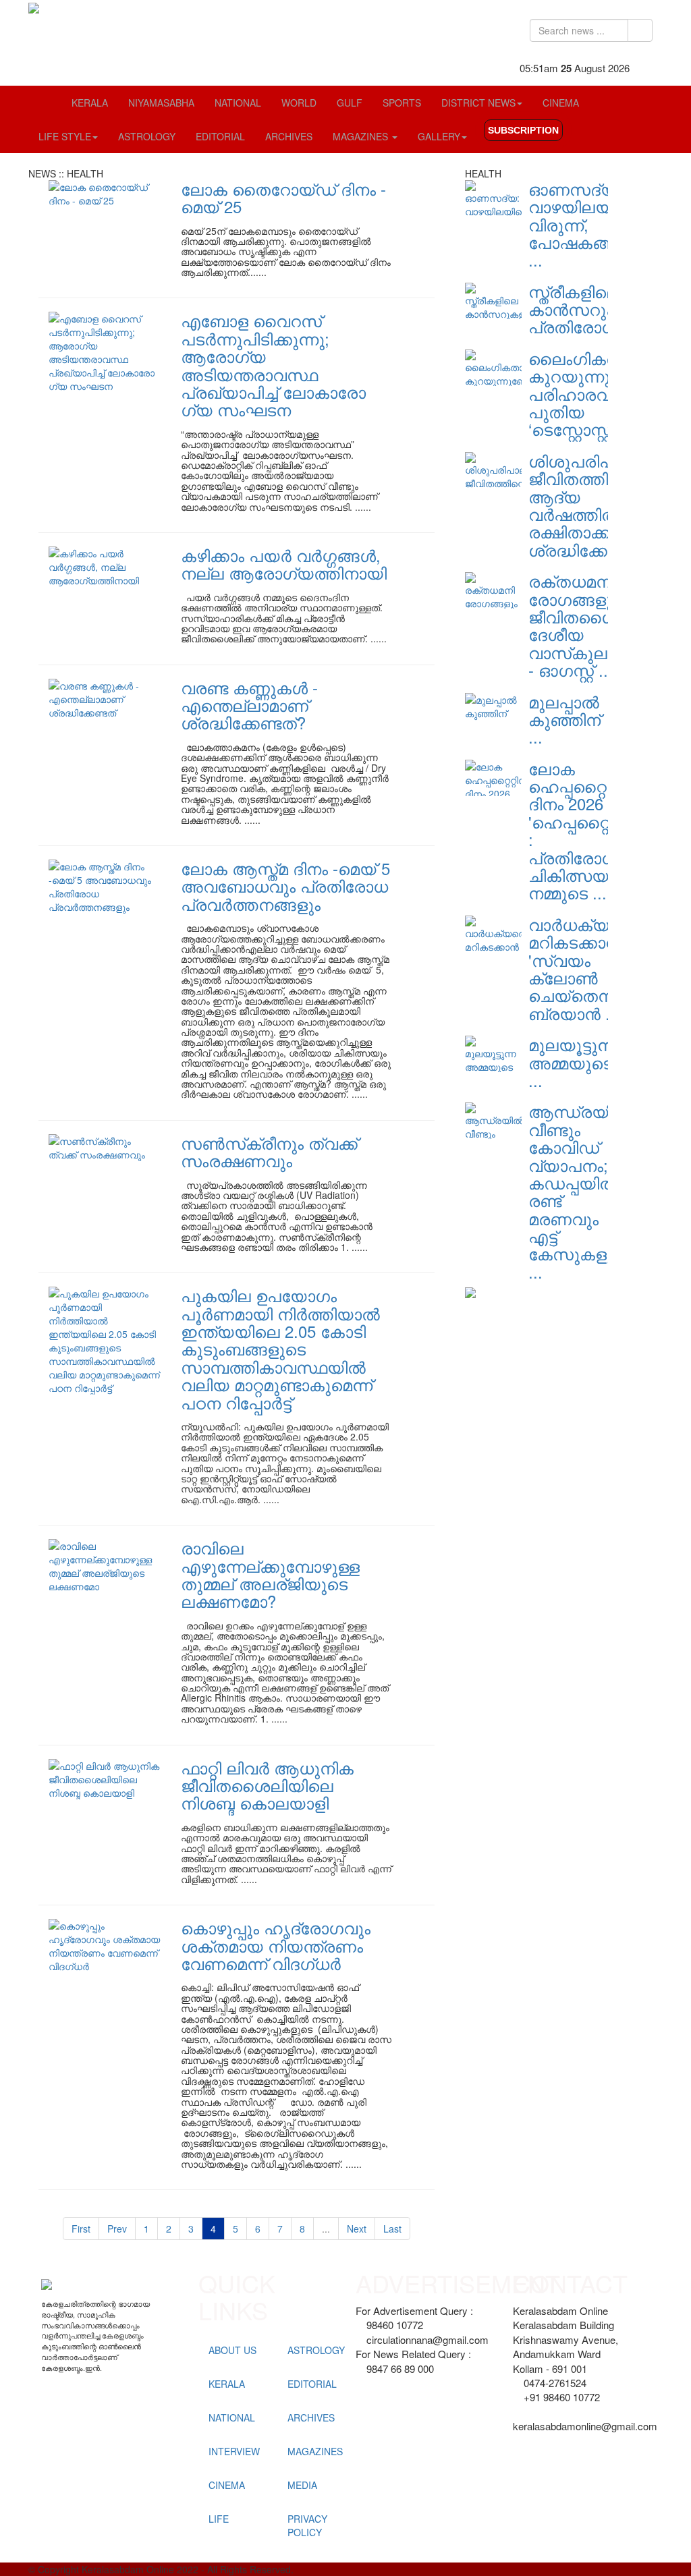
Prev (117, 2229)
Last (392, 2229)
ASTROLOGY (147, 136)
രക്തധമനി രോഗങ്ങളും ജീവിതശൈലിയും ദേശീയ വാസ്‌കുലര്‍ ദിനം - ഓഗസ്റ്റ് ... (597, 625)
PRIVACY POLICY (307, 2525)
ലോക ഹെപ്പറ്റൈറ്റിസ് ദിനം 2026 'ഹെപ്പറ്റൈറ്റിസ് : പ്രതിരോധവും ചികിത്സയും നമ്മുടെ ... (587, 831)
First (81, 2229)
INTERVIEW (234, 2451)
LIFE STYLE (65, 136)
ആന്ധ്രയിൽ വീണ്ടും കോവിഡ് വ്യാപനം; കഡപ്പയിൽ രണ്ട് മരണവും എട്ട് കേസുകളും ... (579, 1191)
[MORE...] (470, 1291)
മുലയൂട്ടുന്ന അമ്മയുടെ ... (573, 1062)
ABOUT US (232, 2350)
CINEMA (561, 103)
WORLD (299, 103)
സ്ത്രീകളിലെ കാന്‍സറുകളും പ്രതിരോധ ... (587, 309)
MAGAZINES (362, 136)
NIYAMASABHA (161, 103)
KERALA (90, 103)
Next (357, 2229)
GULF (350, 103)
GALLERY (439, 136)
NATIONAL (238, 103)
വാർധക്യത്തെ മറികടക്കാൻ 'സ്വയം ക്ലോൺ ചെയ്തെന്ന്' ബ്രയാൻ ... (588, 969)
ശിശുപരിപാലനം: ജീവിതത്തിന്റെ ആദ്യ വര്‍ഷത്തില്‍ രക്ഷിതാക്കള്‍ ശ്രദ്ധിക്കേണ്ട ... (595, 505)
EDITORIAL (220, 136)
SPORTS (402, 103)
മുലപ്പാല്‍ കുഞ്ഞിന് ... (564, 719)
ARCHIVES (289, 136)
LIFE (219, 2519)
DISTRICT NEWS (478, 103)
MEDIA (302, 2485)
